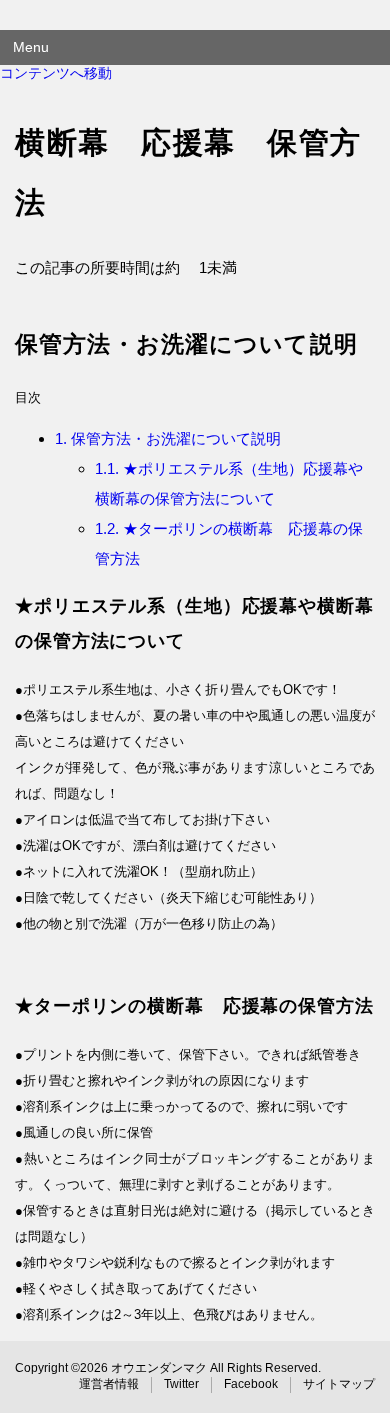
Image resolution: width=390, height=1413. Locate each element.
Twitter (181, 1384)
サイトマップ (339, 1384)
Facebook (251, 1384)
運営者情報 (109, 1384)
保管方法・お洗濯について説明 (168, 438)
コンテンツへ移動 (56, 73)
